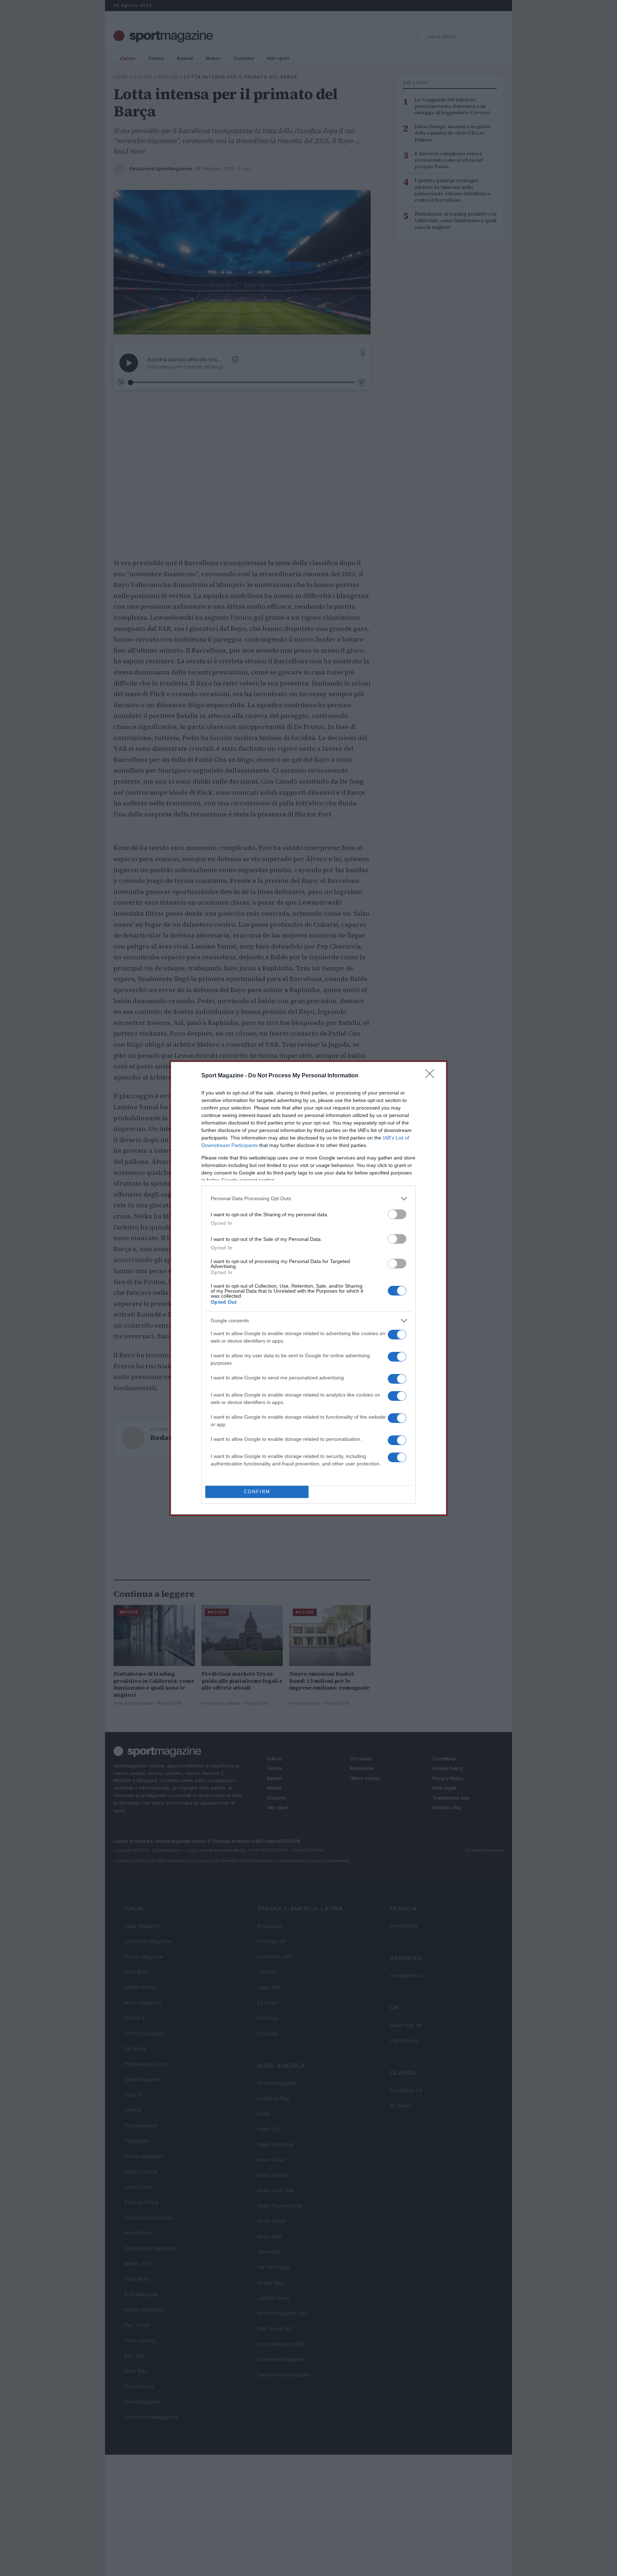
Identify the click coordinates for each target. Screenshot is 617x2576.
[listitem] (308, 1199)
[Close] (432, 1076)
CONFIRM (257, 1492)
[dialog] (308, 1288)
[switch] (397, 1214)
